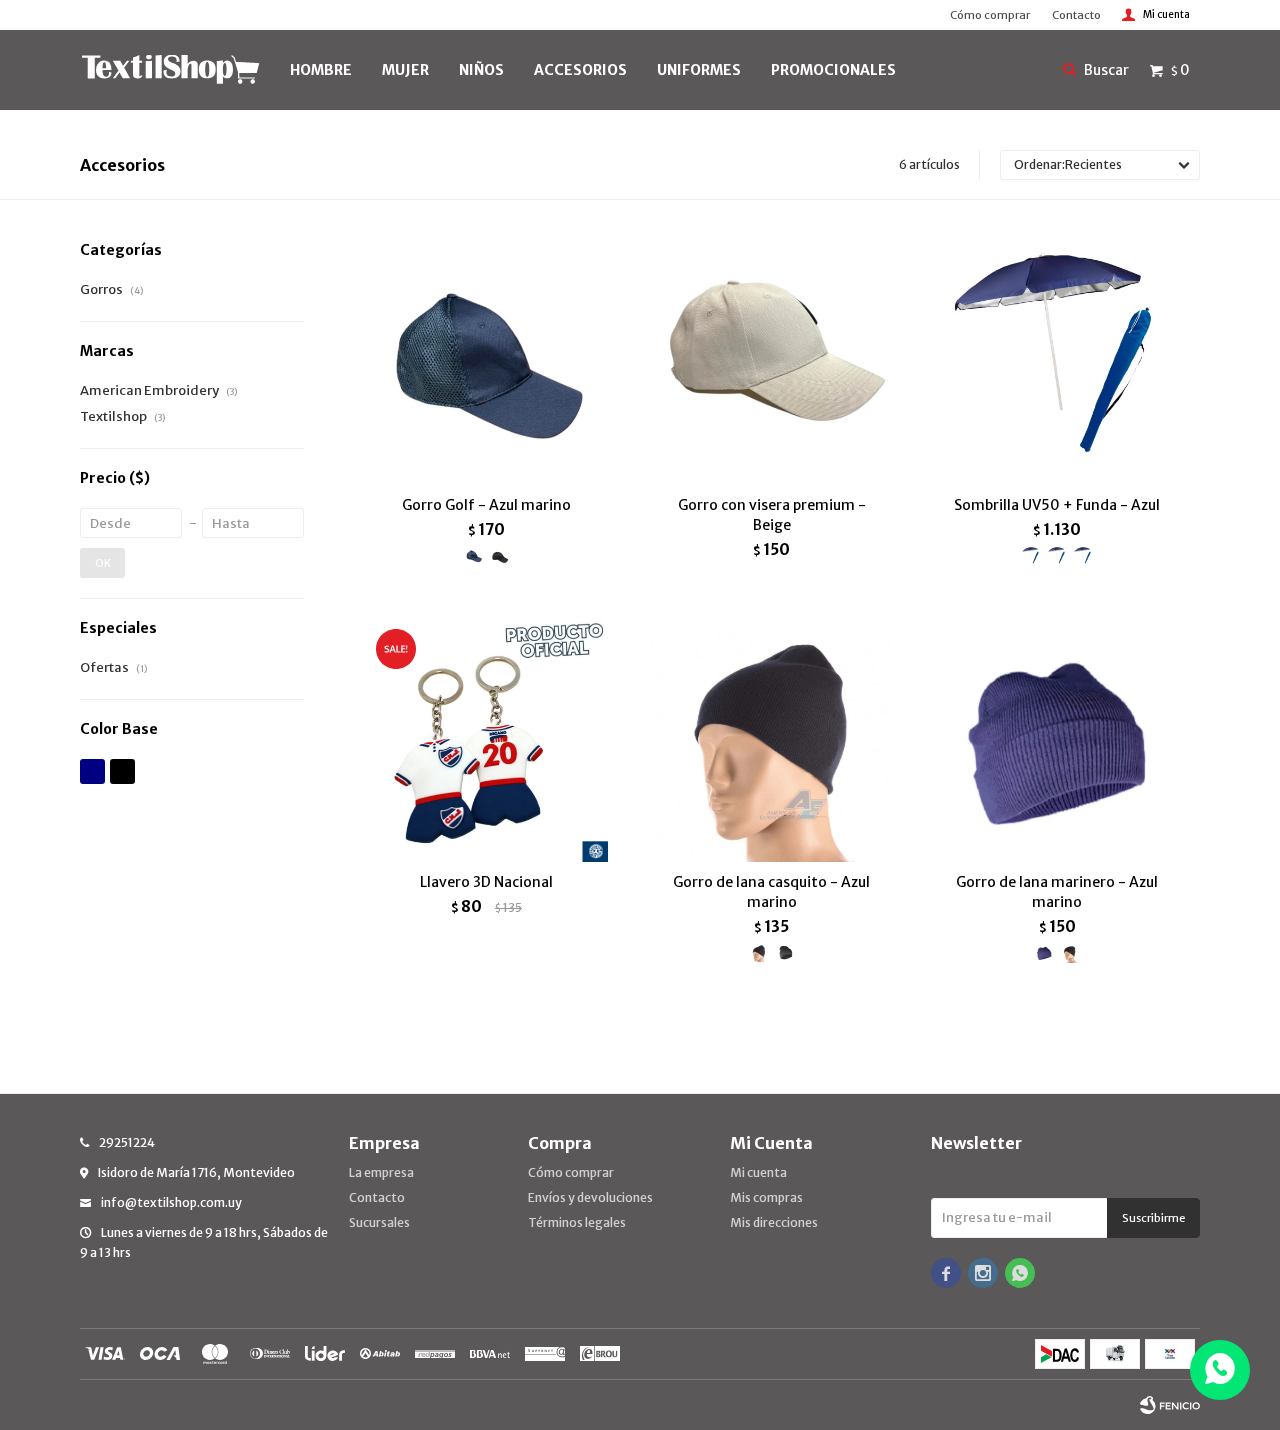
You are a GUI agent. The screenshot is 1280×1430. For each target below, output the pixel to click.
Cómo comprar (990, 15)
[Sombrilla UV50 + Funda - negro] (1083, 556)
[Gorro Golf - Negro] (500, 556)
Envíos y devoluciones (590, 1197)
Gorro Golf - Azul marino (486, 505)
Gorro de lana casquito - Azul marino (771, 892)
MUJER (405, 70)
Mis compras (766, 1197)
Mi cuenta (758, 1172)
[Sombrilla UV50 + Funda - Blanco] (1057, 556)
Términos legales (577, 1222)
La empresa (381, 1172)
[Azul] (92, 771)
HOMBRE (321, 70)
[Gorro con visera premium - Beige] (771, 362)
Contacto (1076, 15)
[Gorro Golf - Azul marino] (486, 362)
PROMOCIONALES (833, 70)
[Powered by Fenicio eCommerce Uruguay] (1170, 1405)
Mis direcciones (774, 1222)
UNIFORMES (699, 70)
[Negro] (122, 771)
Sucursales (379, 1222)
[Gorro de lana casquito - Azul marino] (771, 738)
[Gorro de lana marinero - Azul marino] (1057, 738)
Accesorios (580, 70)
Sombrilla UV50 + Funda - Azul (1057, 505)
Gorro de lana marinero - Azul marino (1057, 892)
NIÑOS (481, 70)
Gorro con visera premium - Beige (772, 515)
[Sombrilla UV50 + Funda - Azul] (1057, 362)
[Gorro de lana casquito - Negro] (785, 953)
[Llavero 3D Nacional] (486, 738)
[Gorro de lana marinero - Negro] (1070, 953)
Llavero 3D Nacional (486, 882)
